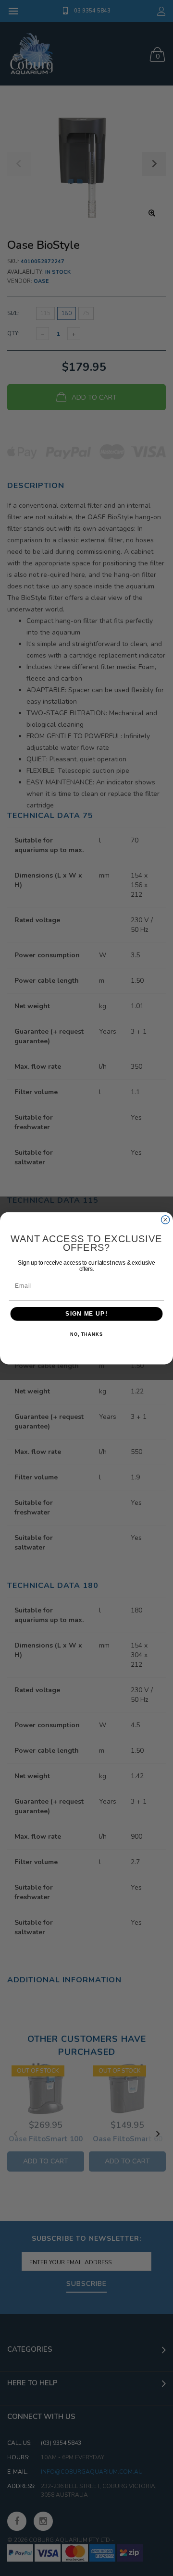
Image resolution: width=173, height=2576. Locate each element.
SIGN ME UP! (86, 1314)
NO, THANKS (86, 1334)
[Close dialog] (166, 1219)
